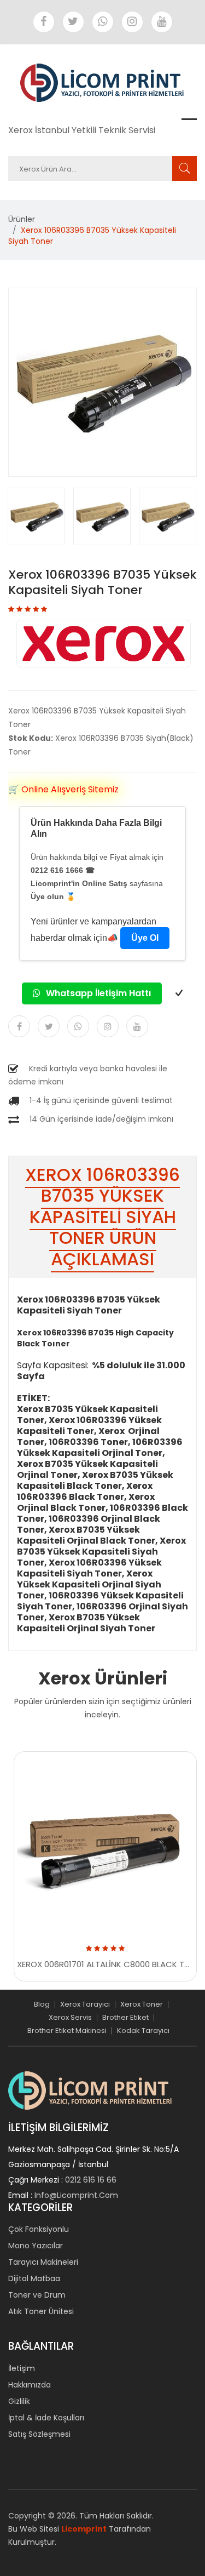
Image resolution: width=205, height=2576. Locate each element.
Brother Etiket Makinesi (67, 2030)
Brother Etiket (125, 2017)
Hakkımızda (30, 2385)
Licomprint (84, 2529)
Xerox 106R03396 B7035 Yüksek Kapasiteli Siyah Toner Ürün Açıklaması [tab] (102, 1217)
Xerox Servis (70, 2017)
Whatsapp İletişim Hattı (97, 993)
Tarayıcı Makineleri (43, 2262)
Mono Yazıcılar (36, 2246)
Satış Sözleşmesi (39, 2434)
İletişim (22, 2368)
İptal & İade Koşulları (46, 2418)
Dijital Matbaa (34, 2278)
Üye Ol (145, 938)
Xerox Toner (142, 2004)
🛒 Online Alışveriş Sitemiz (63, 789)
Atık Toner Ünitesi (41, 2311)
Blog (42, 2004)
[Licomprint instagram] (132, 22)
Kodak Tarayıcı (143, 2030)
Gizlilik (19, 2401)
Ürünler (22, 219)
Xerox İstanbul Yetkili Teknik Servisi (82, 130)
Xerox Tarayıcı (85, 2004)
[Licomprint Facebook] (44, 22)
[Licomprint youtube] (162, 22)
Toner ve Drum (37, 2295)
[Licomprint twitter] (73, 22)
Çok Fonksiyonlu (39, 2229)
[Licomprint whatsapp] (103, 22)
